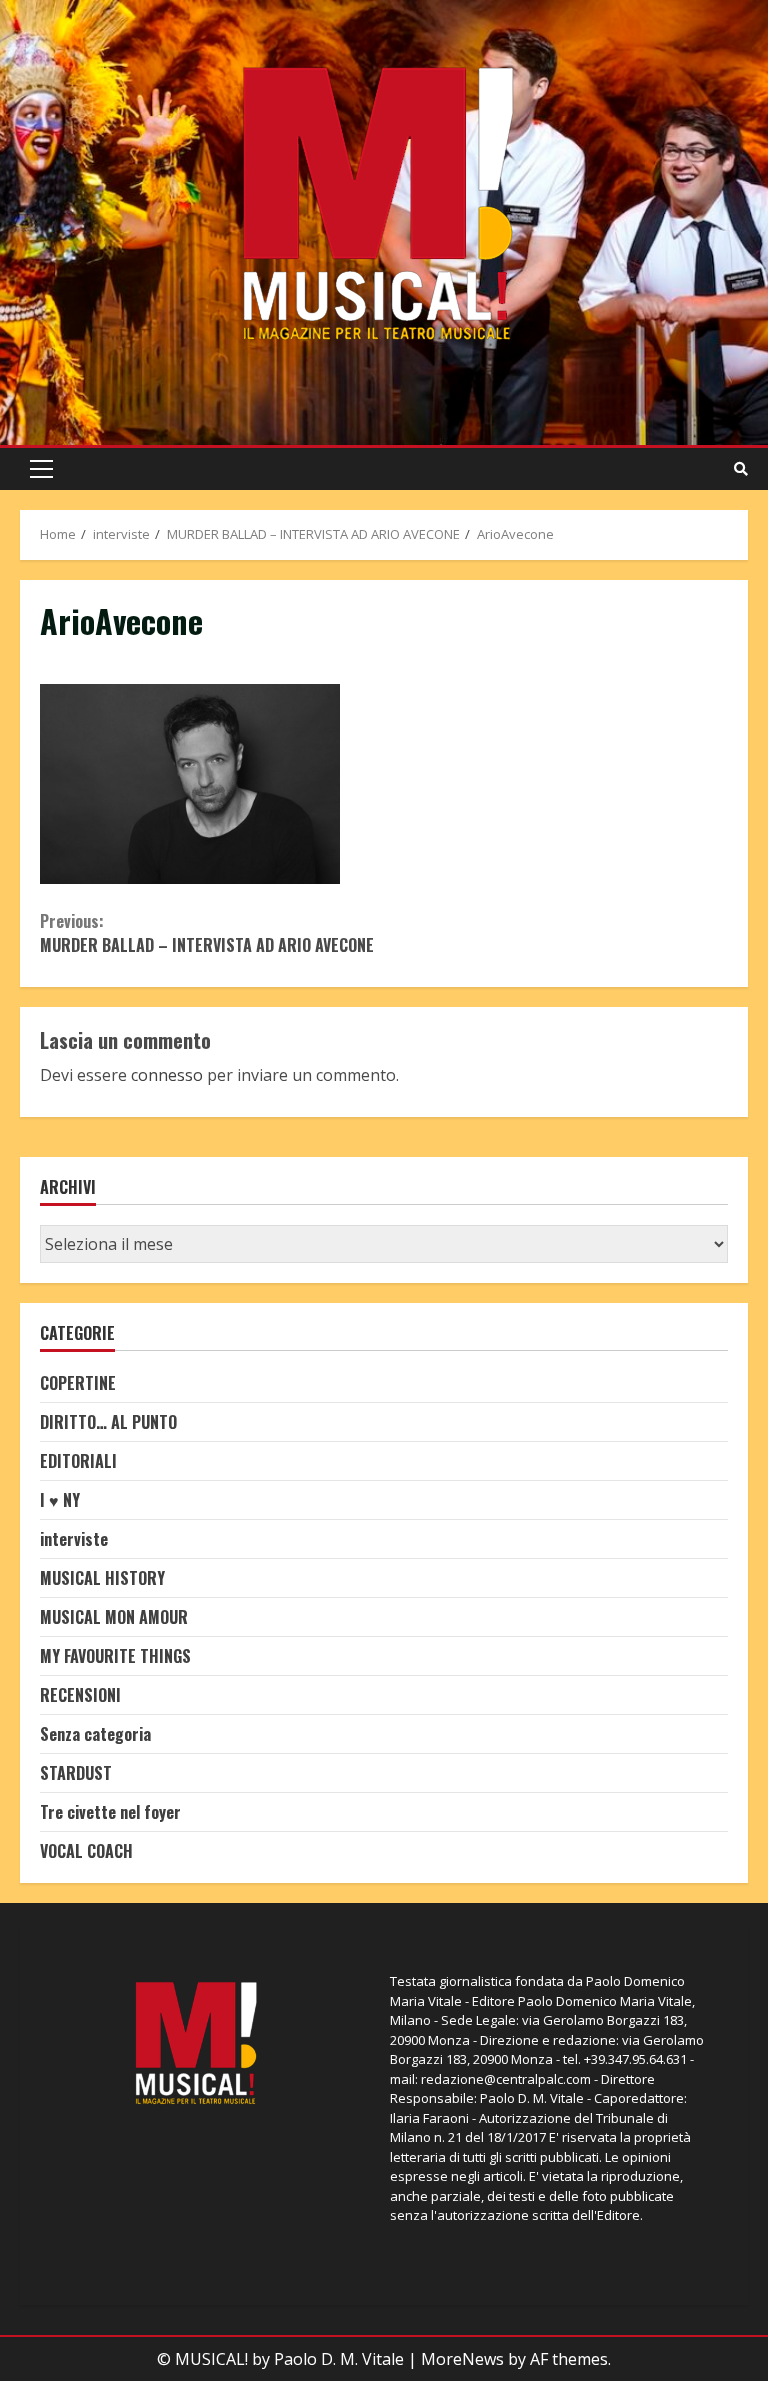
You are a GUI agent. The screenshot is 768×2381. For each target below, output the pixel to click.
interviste (74, 1539)
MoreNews (462, 2359)
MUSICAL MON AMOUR (114, 1617)
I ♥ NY (60, 1500)
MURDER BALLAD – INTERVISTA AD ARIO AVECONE (207, 933)
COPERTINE (78, 1383)
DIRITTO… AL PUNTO (108, 1422)
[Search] (741, 469)
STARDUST (76, 1773)
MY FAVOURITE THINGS (115, 1656)
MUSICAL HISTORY (102, 1578)
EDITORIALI (78, 1461)
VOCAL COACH (86, 1851)
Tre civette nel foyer (110, 1812)
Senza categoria (95, 1734)
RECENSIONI (80, 1695)
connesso (167, 1075)
